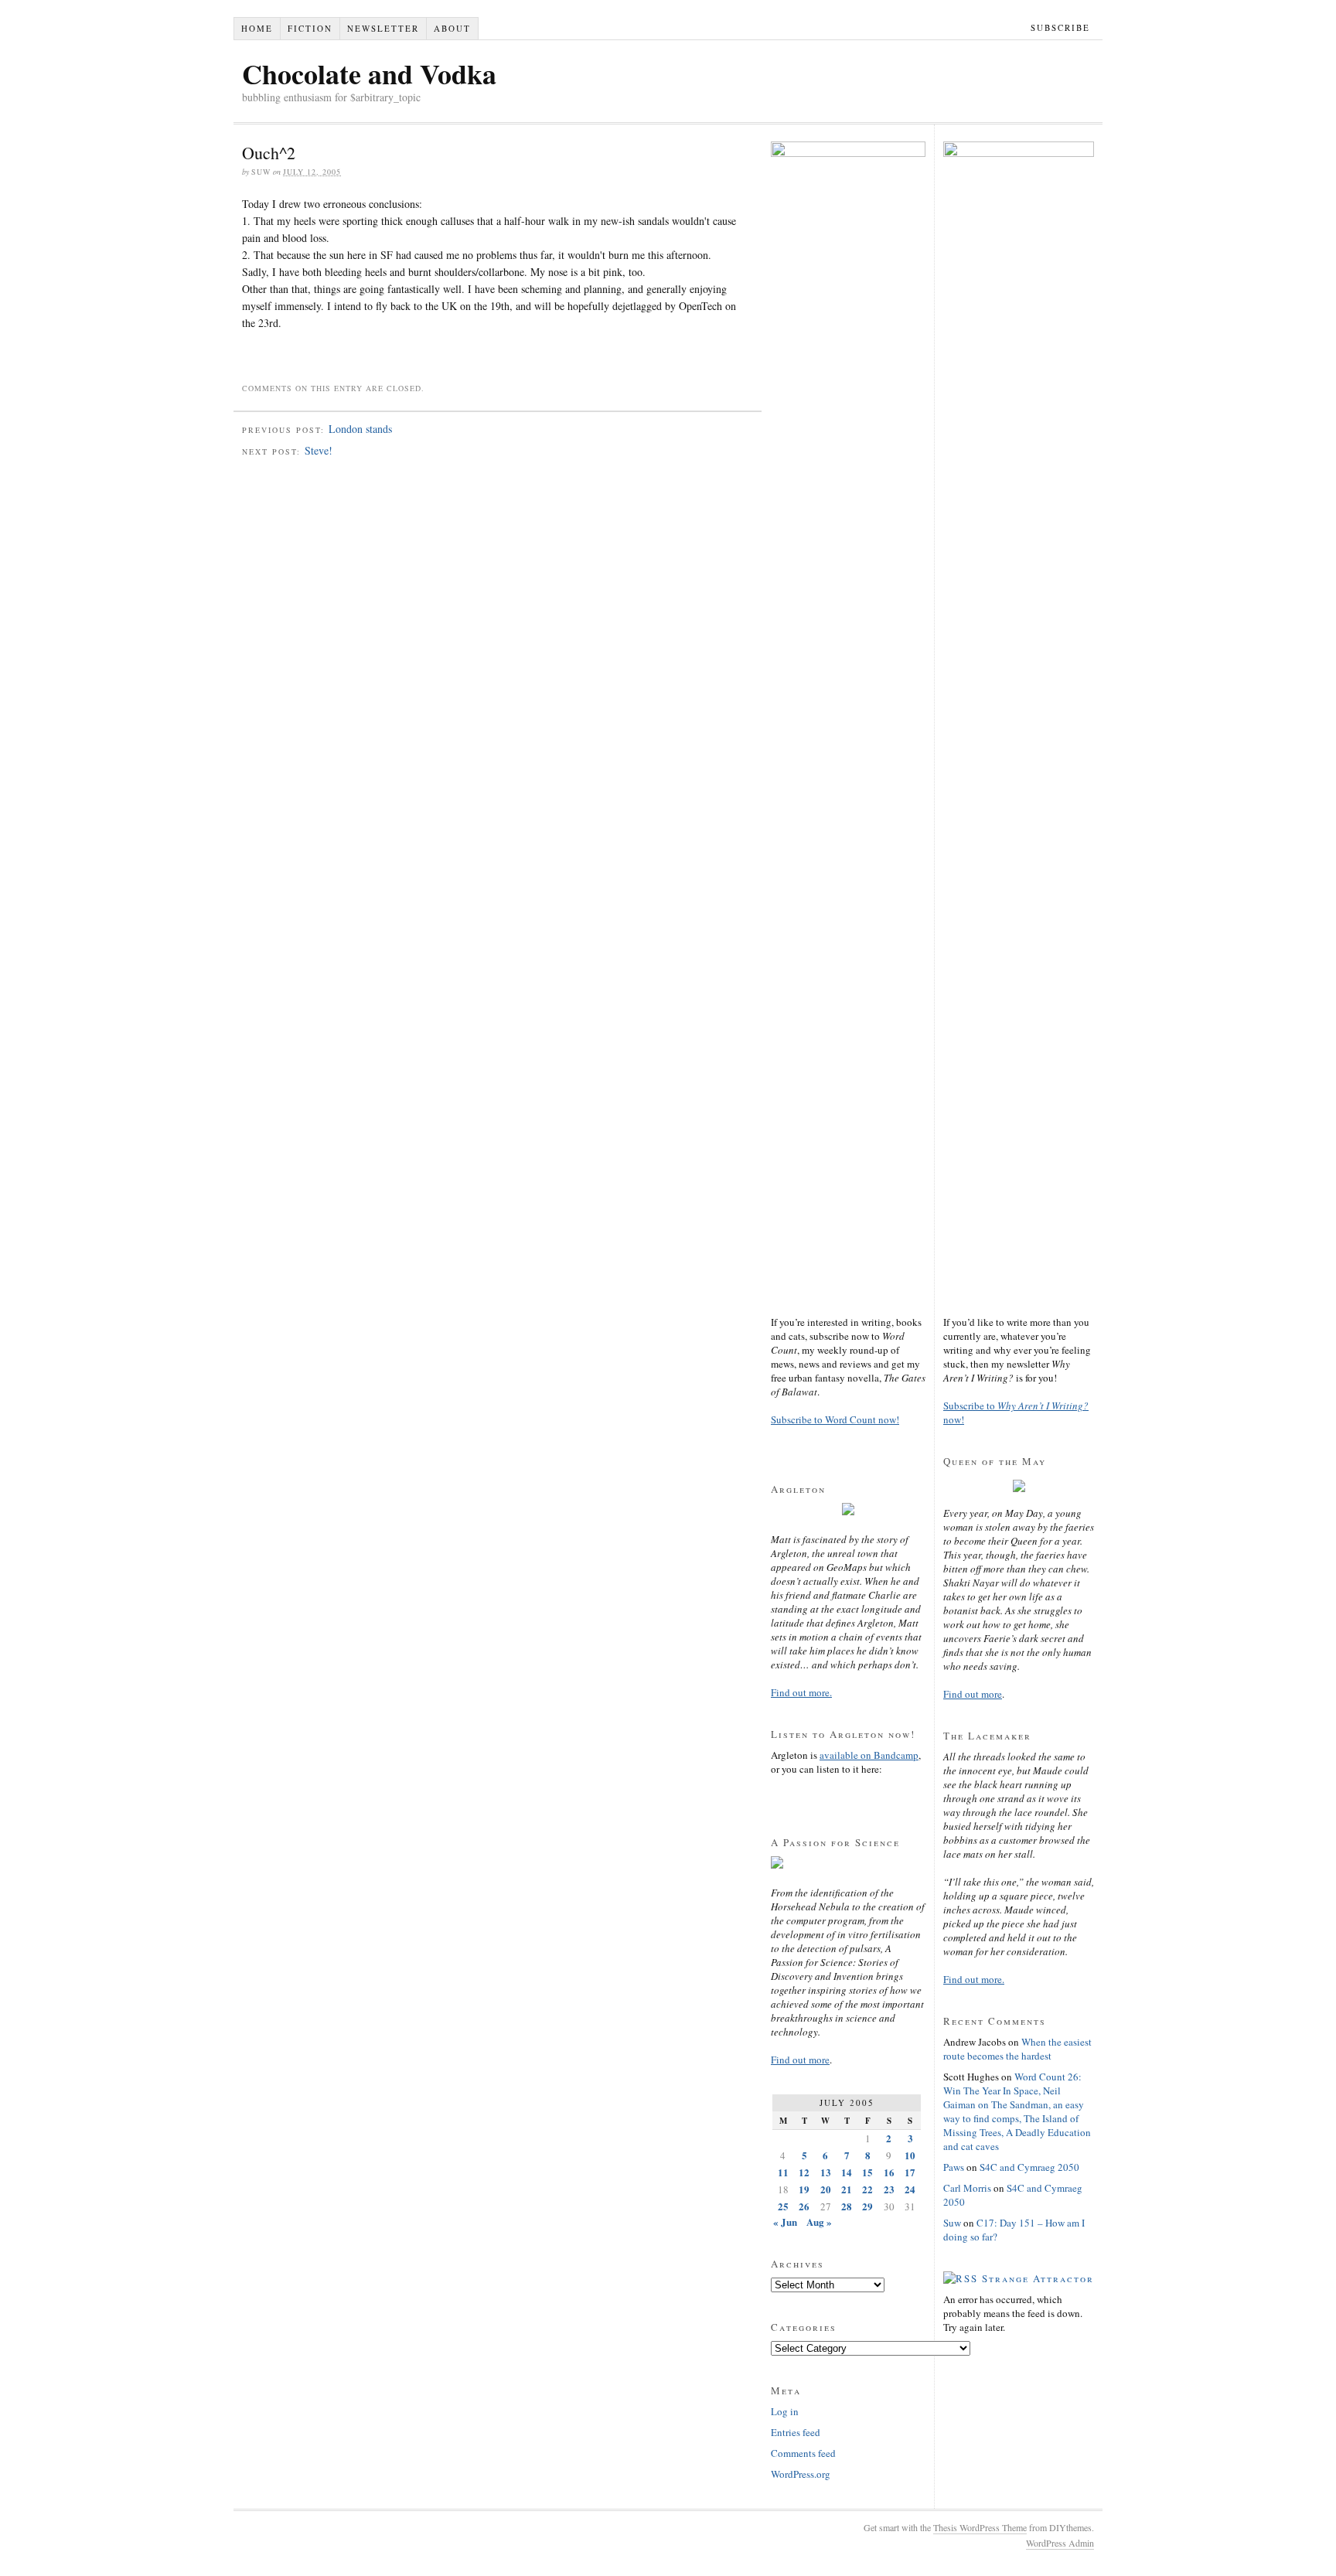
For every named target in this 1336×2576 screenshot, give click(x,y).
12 (804, 2172)
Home (257, 28)
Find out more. (801, 1692)
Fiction (310, 28)
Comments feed (803, 2453)
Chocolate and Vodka (369, 73)
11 (783, 2172)
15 (867, 2172)
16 (889, 2172)
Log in (785, 2411)
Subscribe (1060, 27)
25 (783, 2206)
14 (847, 2172)
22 (867, 2189)
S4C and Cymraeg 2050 (1029, 2167)
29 (867, 2206)
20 (826, 2189)
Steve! (319, 450)
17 (910, 2172)
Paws (954, 2167)
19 (804, 2189)
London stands (360, 429)
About (452, 28)
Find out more (800, 2060)
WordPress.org (801, 2474)
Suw (952, 2223)
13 (826, 2172)
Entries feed (796, 2432)
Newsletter (383, 28)
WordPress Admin (1060, 2543)
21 (847, 2189)
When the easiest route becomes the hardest (1017, 2049)
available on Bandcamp (869, 1755)
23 (889, 2189)
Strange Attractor (1038, 2278)
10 (910, 2155)
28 (847, 2206)
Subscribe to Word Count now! (835, 1419)
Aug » (819, 2222)
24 (910, 2189)
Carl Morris (967, 2188)
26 (804, 2206)
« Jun (785, 2222)
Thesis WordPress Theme (980, 2527)
